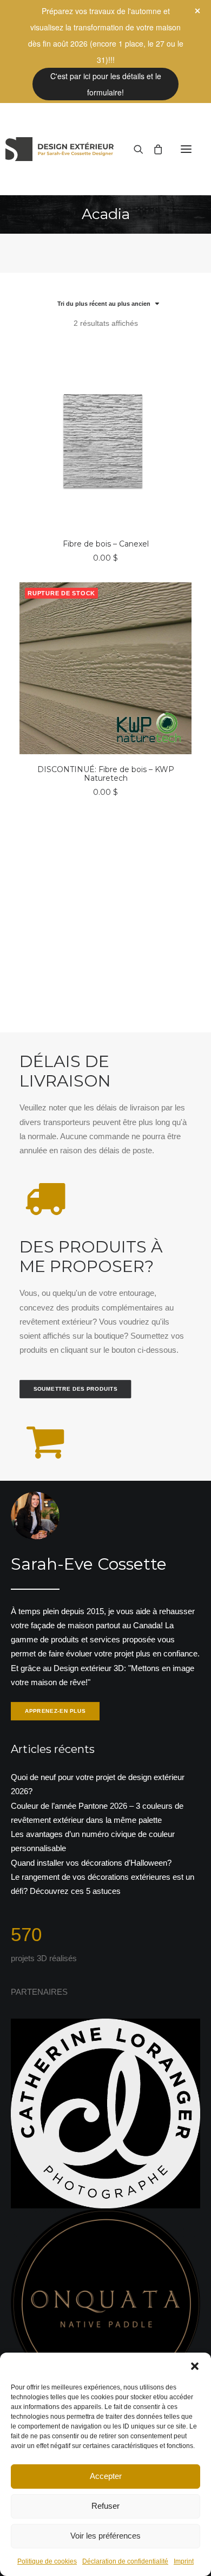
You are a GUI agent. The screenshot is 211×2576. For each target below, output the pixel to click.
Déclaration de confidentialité (125, 2561)
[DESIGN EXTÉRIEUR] (60, 149)
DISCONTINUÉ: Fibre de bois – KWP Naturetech (106, 774)
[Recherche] (134, 149)
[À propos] (105, 1608)
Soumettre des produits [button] (76, 1389)
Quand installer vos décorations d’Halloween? (91, 1863)
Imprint (184, 2561)
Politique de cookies (47, 2561)
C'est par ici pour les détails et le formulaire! (106, 84)
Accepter (106, 2476)
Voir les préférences (105, 2536)
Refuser (105, 2506)
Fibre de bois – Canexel (106, 544)
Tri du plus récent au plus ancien (104, 304)
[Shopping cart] (153, 149)
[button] (195, 2366)
